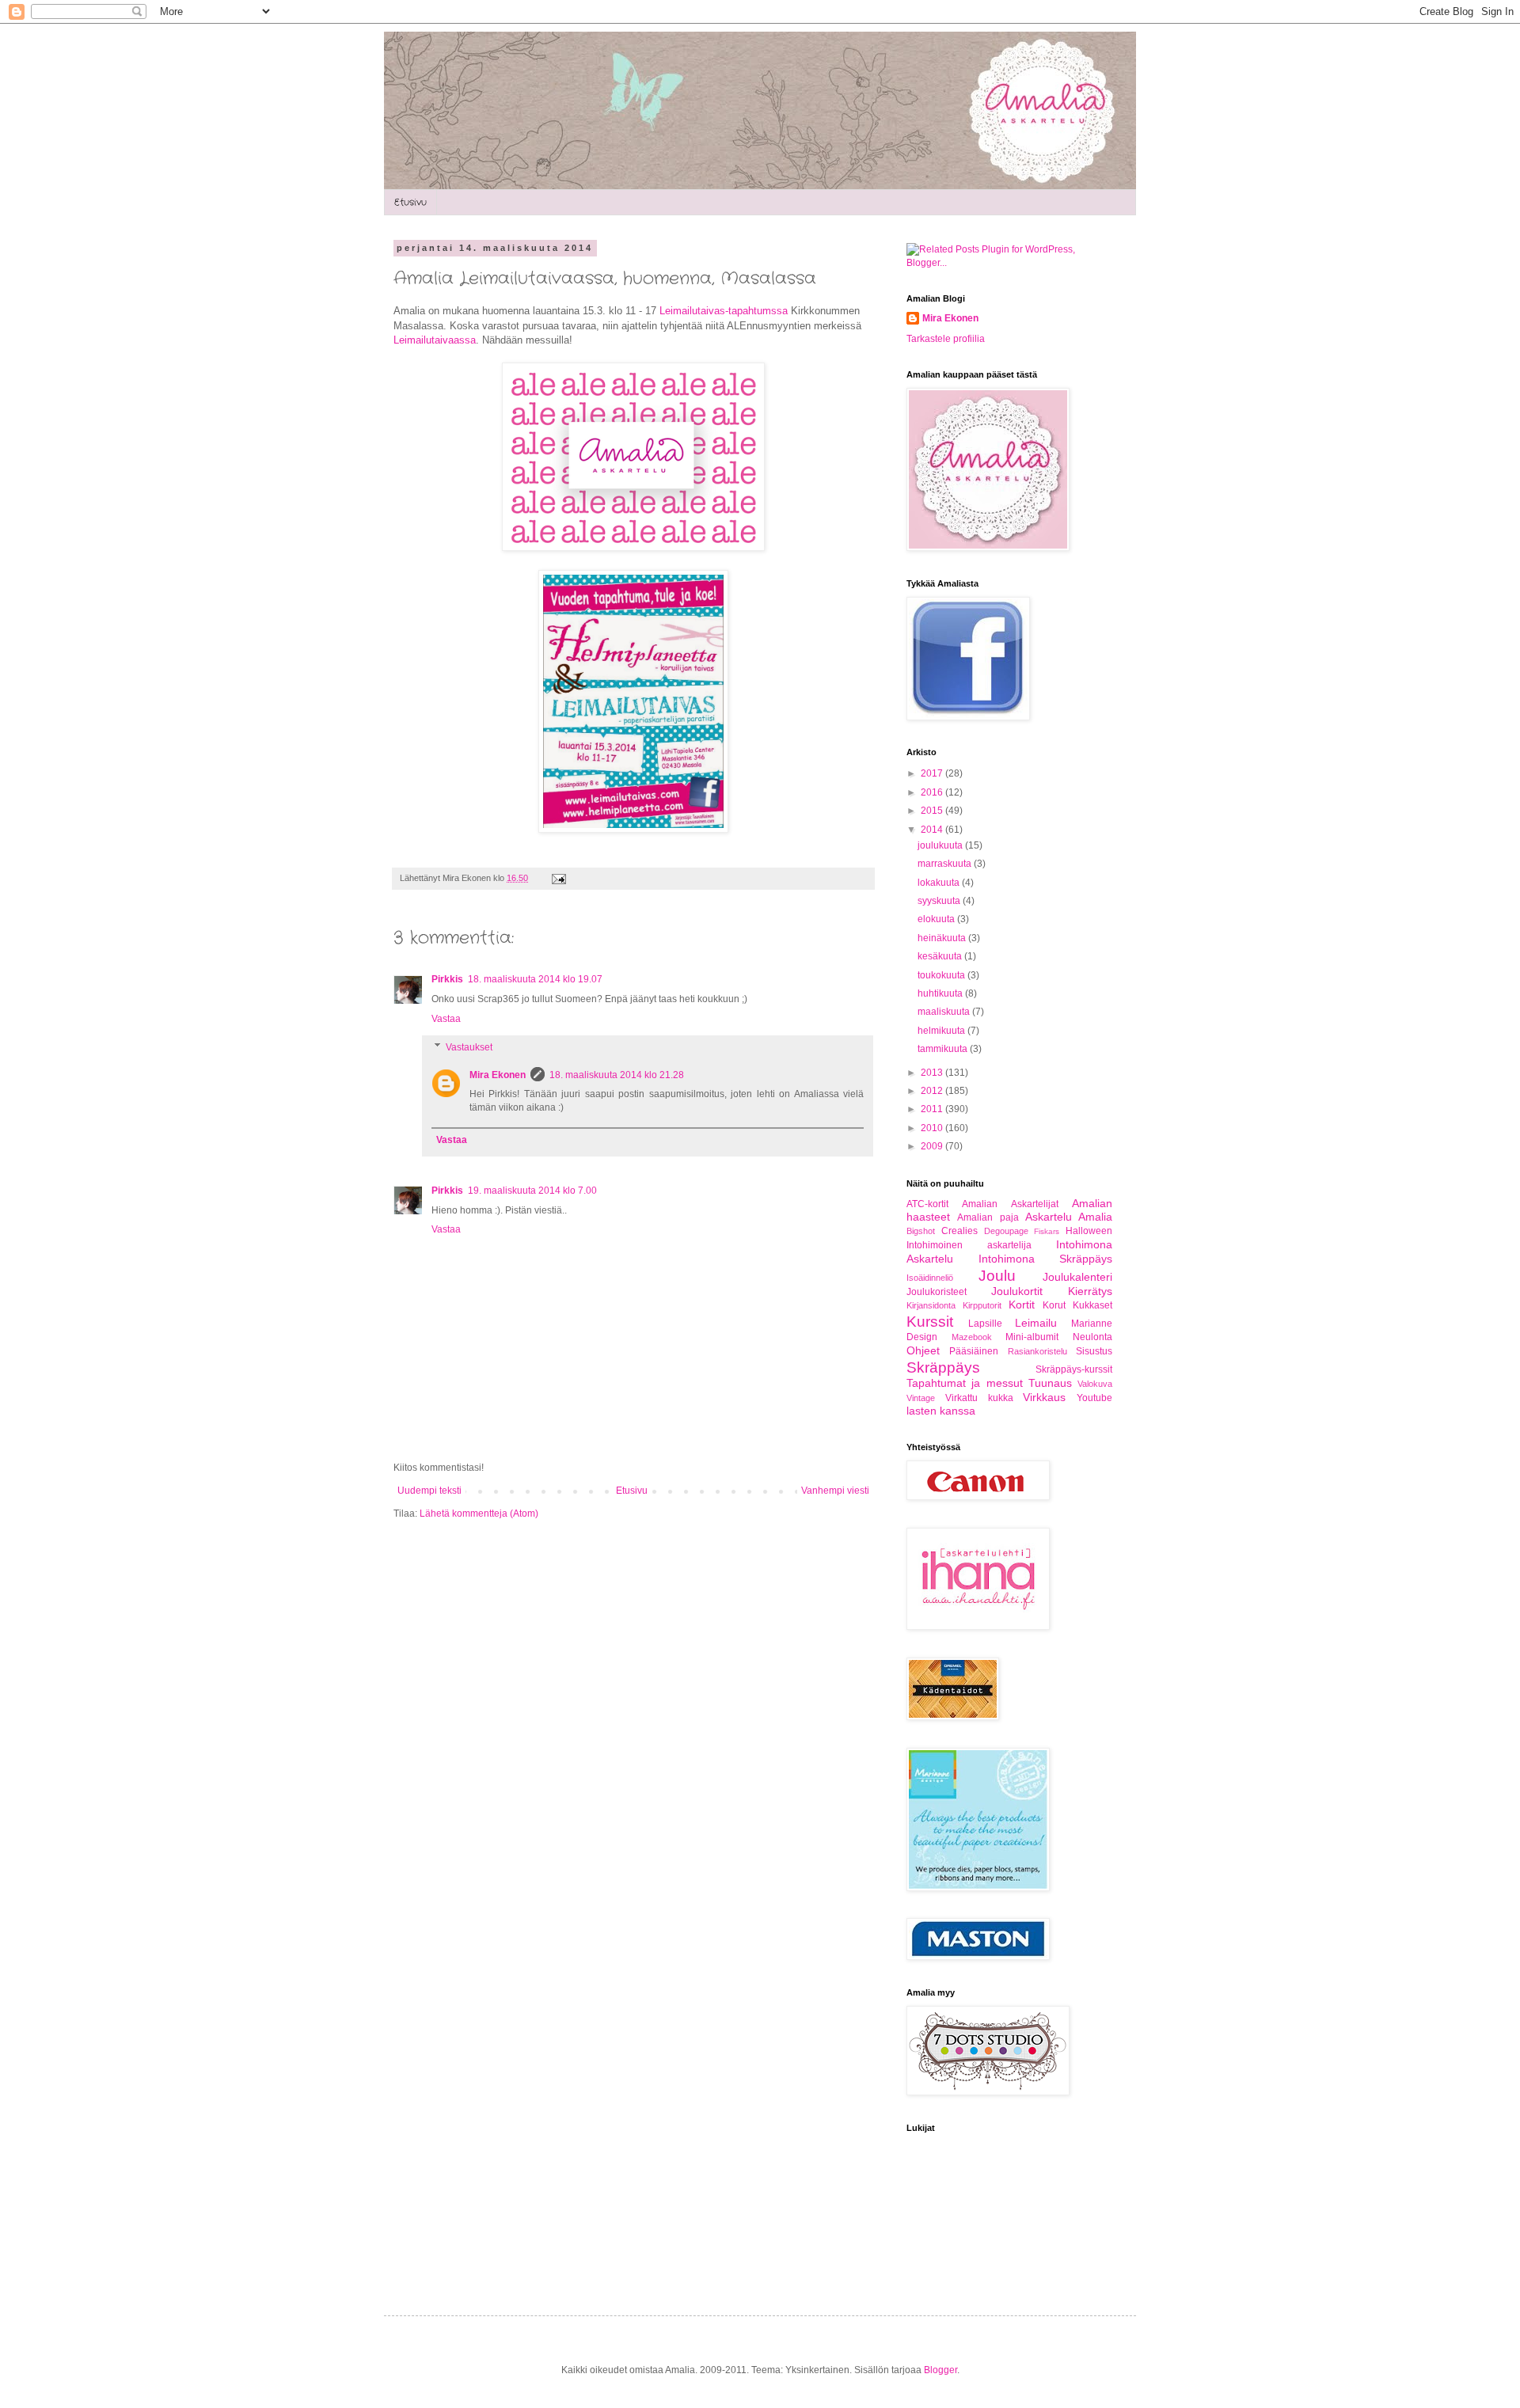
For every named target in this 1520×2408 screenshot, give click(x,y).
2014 (933, 830)
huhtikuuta (941, 993)
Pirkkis (447, 979)
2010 (933, 1128)
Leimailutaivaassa (435, 340)
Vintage (921, 1398)
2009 (933, 1146)
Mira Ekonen (498, 1075)
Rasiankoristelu (1037, 1351)
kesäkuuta (941, 956)
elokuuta (937, 919)
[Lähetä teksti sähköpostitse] (557, 878)
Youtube (1094, 1398)
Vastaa (446, 1019)
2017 (933, 773)
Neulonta (1092, 1337)
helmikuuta (942, 1031)
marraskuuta (946, 864)
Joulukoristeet (937, 1292)
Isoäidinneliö (930, 1278)
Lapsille (985, 1324)
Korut (1054, 1305)
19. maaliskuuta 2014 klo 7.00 (532, 1191)
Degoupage (1006, 1231)
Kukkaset (1092, 1305)
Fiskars (1047, 1231)
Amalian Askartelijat (1010, 1204)
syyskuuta (940, 901)
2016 (933, 792)
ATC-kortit (927, 1204)
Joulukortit (1017, 1291)
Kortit (1022, 1305)
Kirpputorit (982, 1305)
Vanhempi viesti (835, 1491)
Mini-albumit (1032, 1337)
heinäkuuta (943, 938)
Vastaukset (469, 1047)
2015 (933, 811)
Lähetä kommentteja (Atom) (479, 1514)
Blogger (940, 2370)
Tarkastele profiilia (946, 339)
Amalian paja (988, 1217)
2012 (933, 1091)
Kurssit (930, 1322)
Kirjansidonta (931, 1305)
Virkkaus (1044, 1397)
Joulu (997, 1276)
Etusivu (410, 202)
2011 (933, 1109)
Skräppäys (943, 1367)
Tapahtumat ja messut (965, 1383)
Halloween (1089, 1231)
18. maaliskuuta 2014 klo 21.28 (617, 1075)
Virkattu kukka (979, 1398)
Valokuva (1095, 1384)
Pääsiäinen (974, 1351)
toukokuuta (942, 975)
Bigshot (921, 1231)
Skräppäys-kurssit (1074, 1369)
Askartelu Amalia (1069, 1217)
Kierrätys (1090, 1291)
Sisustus (1094, 1351)
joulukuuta (941, 845)
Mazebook (972, 1337)
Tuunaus (1050, 1383)
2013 (933, 1073)
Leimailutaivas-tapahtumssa (725, 311)
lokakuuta (940, 883)
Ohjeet (923, 1350)
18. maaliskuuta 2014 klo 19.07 (535, 979)
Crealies (959, 1231)
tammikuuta (944, 1049)
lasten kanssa (941, 1411)
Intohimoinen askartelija (969, 1245)
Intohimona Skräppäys (1046, 1259)
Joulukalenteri (1077, 1277)
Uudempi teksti (429, 1491)
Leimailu (1036, 1323)
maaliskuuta (945, 1012)
